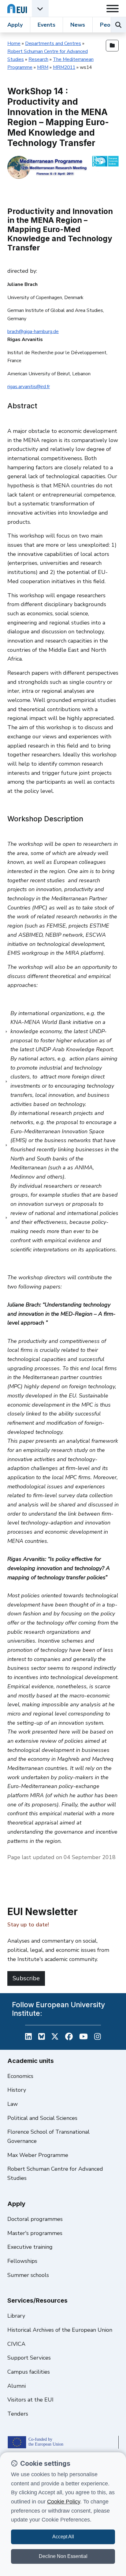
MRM (43, 67)
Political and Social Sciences (42, 2118)
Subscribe (26, 1978)
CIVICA (16, 2344)
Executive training (30, 2247)
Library (16, 2316)
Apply (15, 25)
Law (13, 2104)
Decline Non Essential (63, 2556)
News (78, 25)
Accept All (63, 2537)
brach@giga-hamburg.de (33, 332)
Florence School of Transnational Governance (48, 2136)
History (17, 2090)
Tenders (18, 2414)
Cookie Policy (64, 2502)
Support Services (29, 2358)
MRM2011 (64, 67)
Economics (20, 2076)
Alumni (17, 2386)
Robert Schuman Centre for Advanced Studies (55, 2173)
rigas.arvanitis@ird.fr (29, 387)
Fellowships (22, 2261)
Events (46, 25)
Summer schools (28, 2275)
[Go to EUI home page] (17, 8)
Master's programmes (35, 2233)
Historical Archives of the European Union (60, 2330)
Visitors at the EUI (30, 2400)
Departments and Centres (53, 43)
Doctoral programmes (35, 2219)
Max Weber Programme (38, 2155)
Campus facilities (29, 2372)
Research (38, 59)
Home (14, 43)
